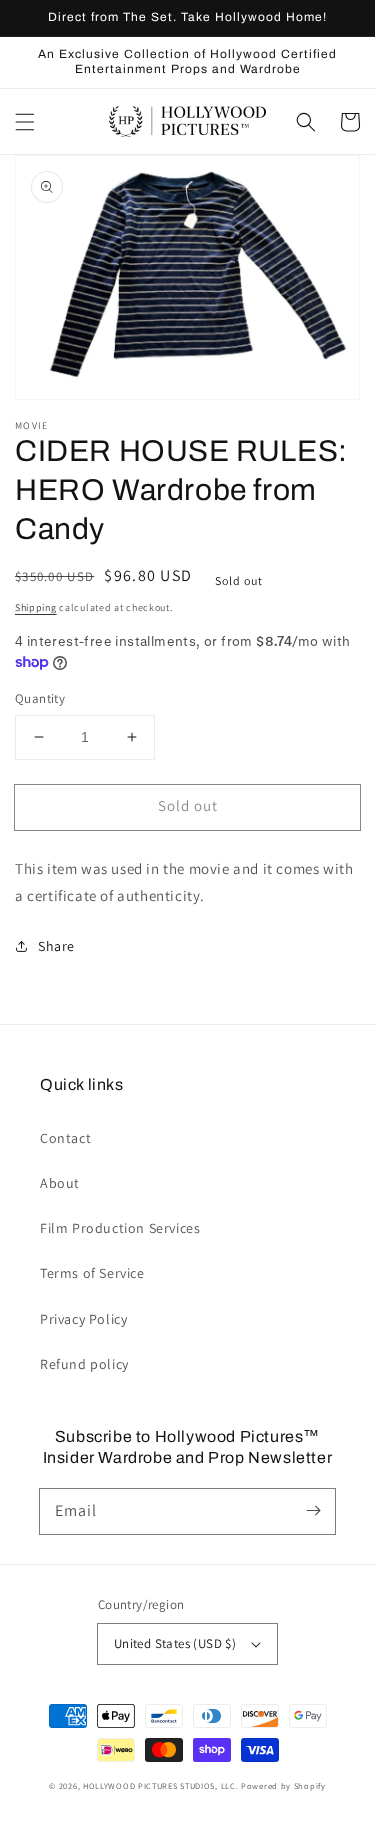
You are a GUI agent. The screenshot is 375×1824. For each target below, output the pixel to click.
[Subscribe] (313, 1511)
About (60, 1183)
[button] (25, 122)
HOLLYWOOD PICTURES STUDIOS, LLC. (160, 1785)
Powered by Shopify (283, 1785)
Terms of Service (92, 1273)
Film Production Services (120, 1228)
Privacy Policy (83, 1319)
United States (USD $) (175, 1643)
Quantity (40, 698)
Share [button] (56, 946)
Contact (65, 1138)
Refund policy (84, 1364)
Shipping (36, 607)
